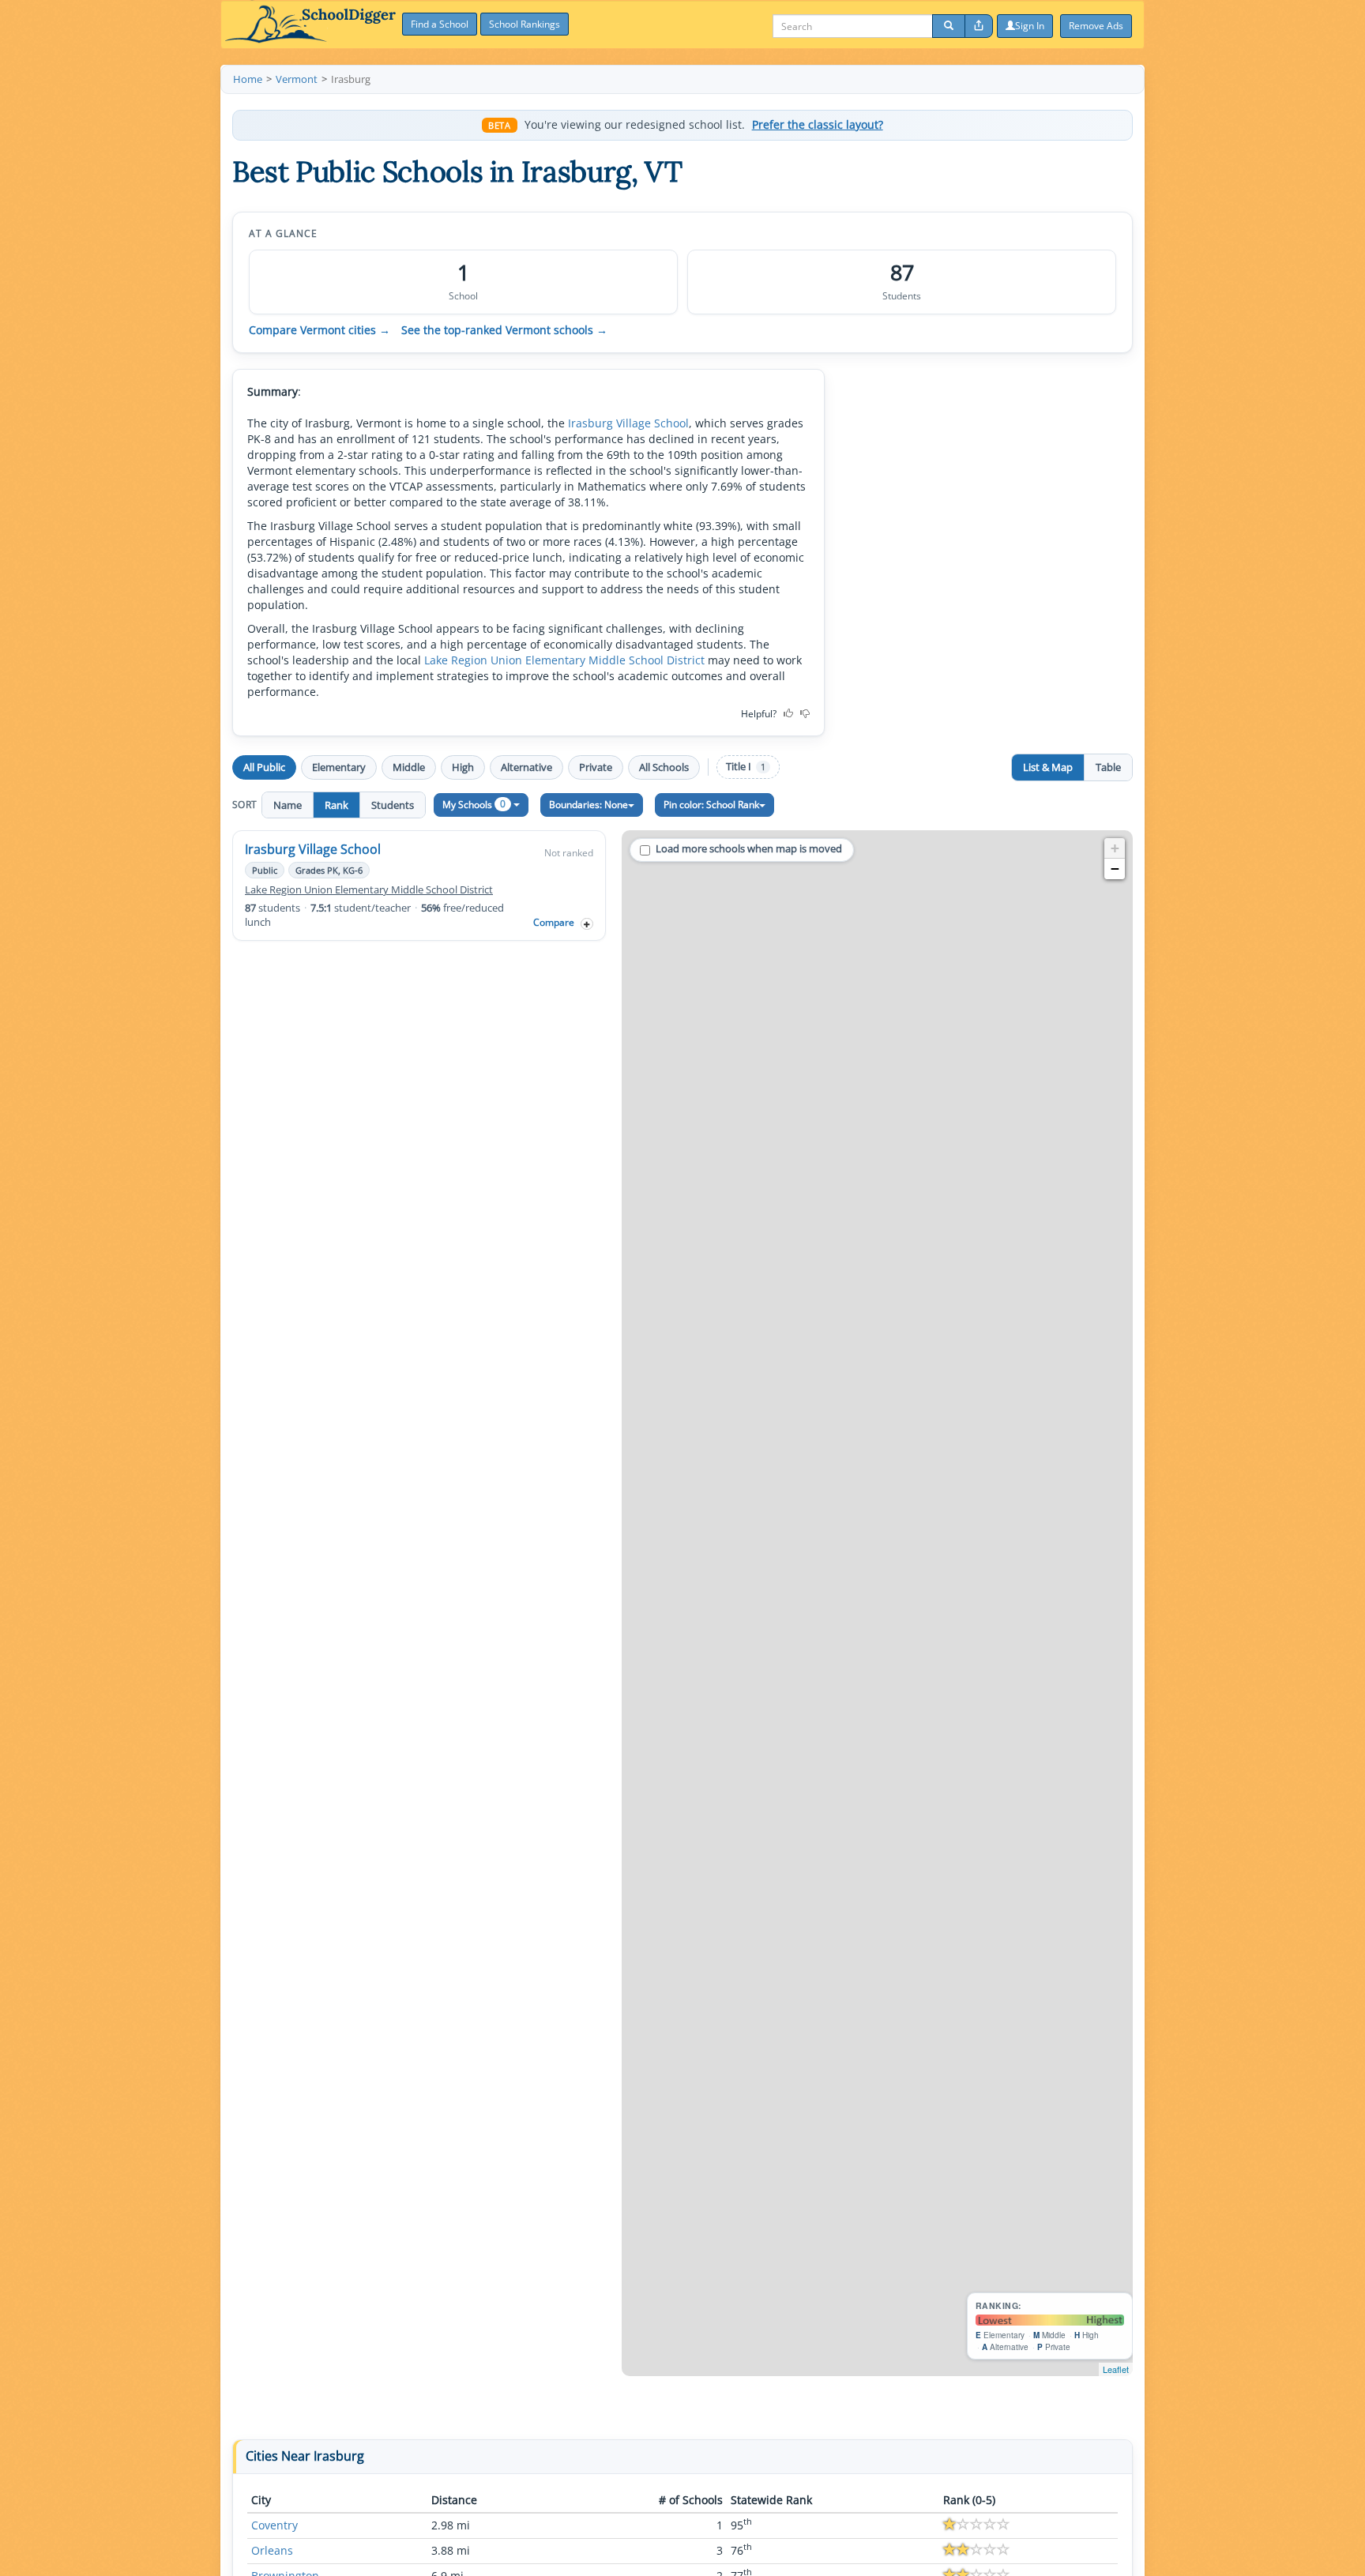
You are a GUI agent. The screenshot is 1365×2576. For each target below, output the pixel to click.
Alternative (526, 767)
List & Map (1048, 767)
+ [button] (1115, 848)
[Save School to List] (587, 924)
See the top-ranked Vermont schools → (504, 330)
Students (393, 805)
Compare (554, 922)
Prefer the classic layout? (818, 125)
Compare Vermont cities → (320, 330)
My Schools (474, 804)
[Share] (979, 26)
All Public (264, 767)
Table (1108, 767)
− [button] (1115, 869)
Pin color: (711, 805)
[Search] (949, 26)
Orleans (272, 2550)
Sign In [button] (1030, 26)
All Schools (664, 767)
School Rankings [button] (525, 24)
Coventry (275, 2525)
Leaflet (1116, 2369)
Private (596, 767)
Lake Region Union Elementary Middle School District (564, 660)
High (463, 767)
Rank (337, 805)
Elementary (339, 767)
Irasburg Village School (628, 423)
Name (288, 805)
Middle (409, 767)
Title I (746, 767)
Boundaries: (588, 805)
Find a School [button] (440, 24)
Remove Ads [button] (1096, 26)
